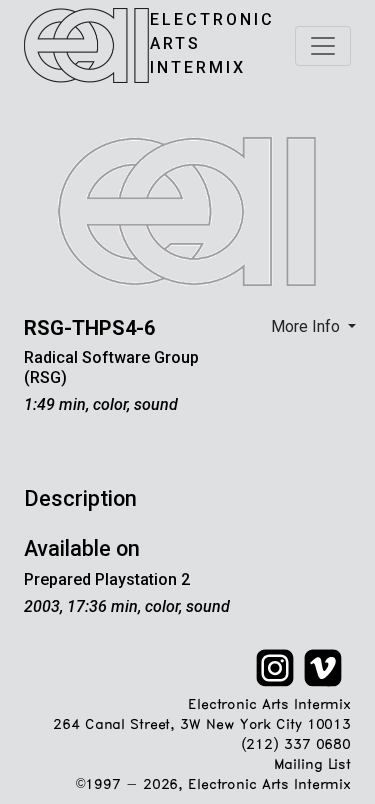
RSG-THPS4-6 (89, 328)
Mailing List (312, 765)
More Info (307, 326)
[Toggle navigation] (323, 46)
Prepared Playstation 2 (107, 579)
